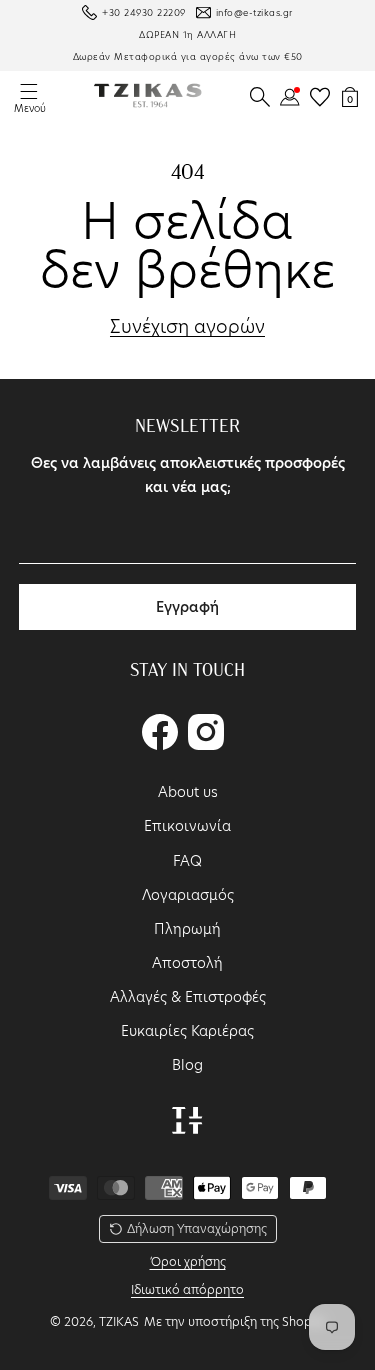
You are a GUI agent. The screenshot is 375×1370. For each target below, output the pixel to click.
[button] (260, 97)
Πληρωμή (187, 929)
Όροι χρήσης (188, 1261)
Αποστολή (187, 963)
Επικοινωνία (187, 826)
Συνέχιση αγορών (187, 327)
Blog (187, 1065)
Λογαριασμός (188, 895)
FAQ (187, 861)
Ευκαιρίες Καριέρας (187, 1031)
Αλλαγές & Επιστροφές (188, 997)
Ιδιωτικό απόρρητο (187, 1289)
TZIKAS (119, 1321)
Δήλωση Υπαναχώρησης (197, 1228)
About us (188, 792)
